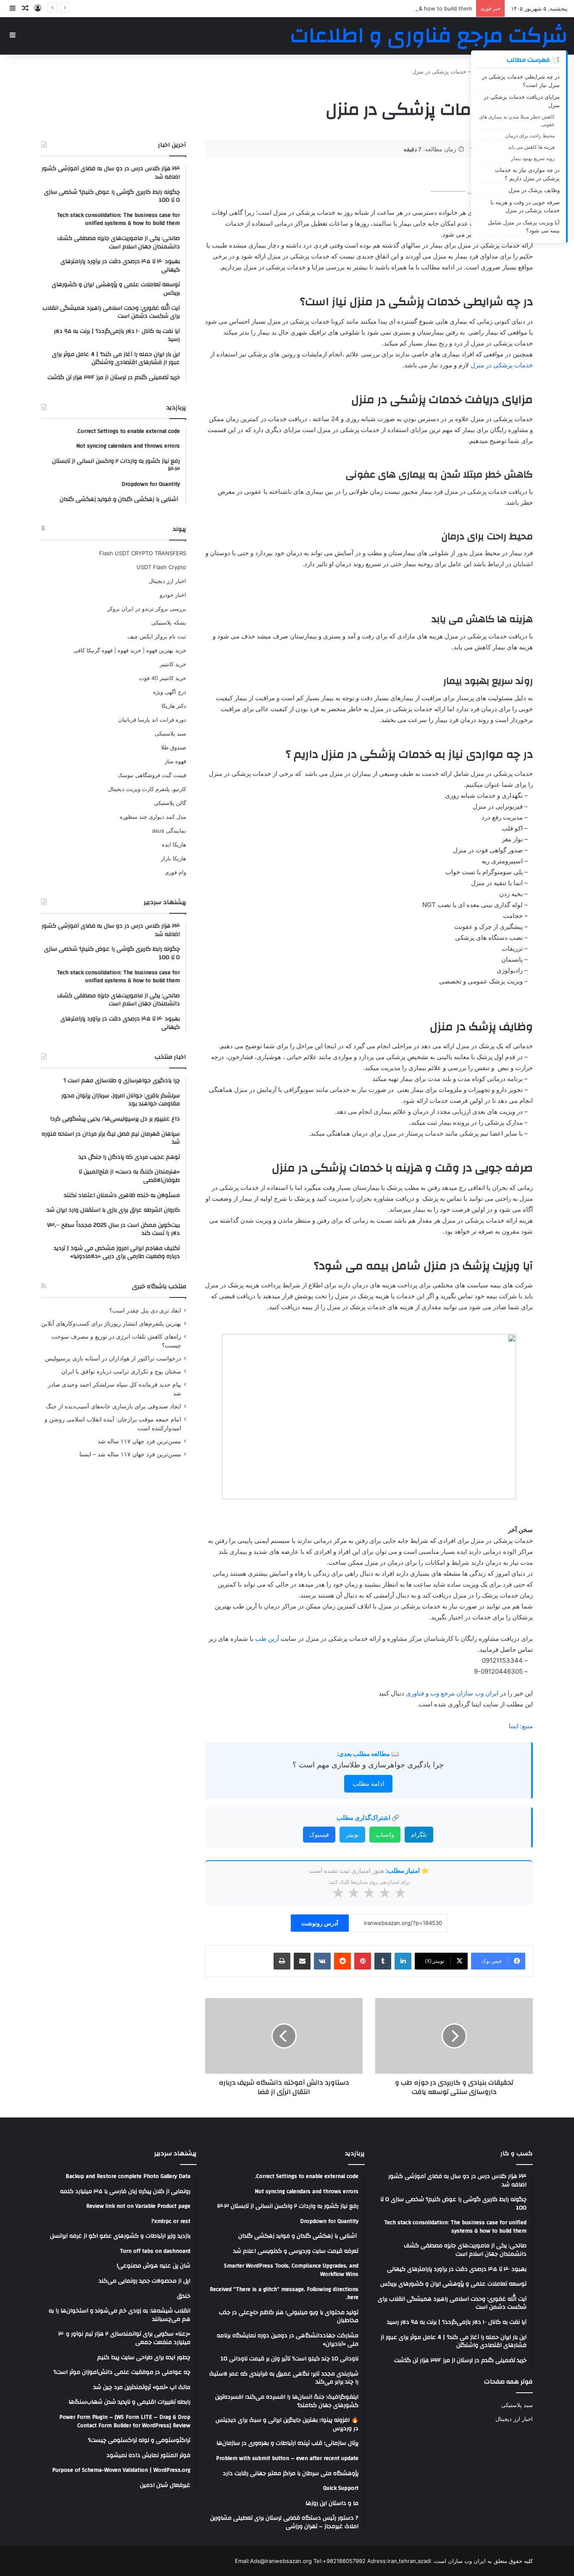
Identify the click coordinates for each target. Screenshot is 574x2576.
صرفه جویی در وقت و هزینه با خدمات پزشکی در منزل (525, 206)
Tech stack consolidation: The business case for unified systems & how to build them (360, 8)
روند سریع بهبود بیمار (533, 158)
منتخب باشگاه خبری (159, 1286)
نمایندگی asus (169, 831)
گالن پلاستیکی (170, 803)
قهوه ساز (175, 761)
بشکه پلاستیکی (169, 622)
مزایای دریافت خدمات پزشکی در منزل (522, 101)
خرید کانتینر (173, 664)
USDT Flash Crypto (161, 567)
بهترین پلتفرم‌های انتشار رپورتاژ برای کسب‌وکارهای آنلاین (111, 1324)
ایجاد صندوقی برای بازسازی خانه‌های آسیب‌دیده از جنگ (113, 1406)
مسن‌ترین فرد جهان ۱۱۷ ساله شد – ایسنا (130, 1454)
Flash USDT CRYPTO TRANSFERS (143, 553)
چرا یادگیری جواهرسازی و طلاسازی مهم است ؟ (368, 1765)
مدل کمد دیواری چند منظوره (153, 817)
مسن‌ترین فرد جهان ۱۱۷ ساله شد (139, 1441)
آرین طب (267, 1639)
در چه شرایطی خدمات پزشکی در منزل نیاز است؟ (521, 81)
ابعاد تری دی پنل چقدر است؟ (145, 1310)
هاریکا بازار (174, 858)
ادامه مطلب (368, 1784)
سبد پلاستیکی (170, 733)
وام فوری (175, 872)
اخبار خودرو (173, 595)
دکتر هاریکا (174, 706)
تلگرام (419, 1834)
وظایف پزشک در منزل (534, 190)
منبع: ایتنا (521, 1726)
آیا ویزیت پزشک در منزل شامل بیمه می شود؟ (524, 227)
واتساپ (385, 1834)
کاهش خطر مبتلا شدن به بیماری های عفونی (517, 120)
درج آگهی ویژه (170, 692)
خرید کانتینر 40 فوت (163, 678)
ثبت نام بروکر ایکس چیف (157, 636)
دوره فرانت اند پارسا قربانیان (152, 720)
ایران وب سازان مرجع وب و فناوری (453, 1693)
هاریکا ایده (174, 844)
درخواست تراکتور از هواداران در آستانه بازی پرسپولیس (113, 1358)
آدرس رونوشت (320, 1923)
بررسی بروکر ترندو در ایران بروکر (147, 609)
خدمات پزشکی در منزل (502, 365)
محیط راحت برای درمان (530, 136)
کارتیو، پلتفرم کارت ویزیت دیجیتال (147, 789)
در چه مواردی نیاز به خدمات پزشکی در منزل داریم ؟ (527, 174)
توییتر (352, 1834)
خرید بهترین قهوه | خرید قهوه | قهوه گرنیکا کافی (130, 650)
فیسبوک (319, 1834)
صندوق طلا (174, 747)
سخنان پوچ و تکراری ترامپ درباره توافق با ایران (121, 1371)
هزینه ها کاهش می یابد (531, 147)
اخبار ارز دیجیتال (167, 581)
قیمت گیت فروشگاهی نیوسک (152, 775)
